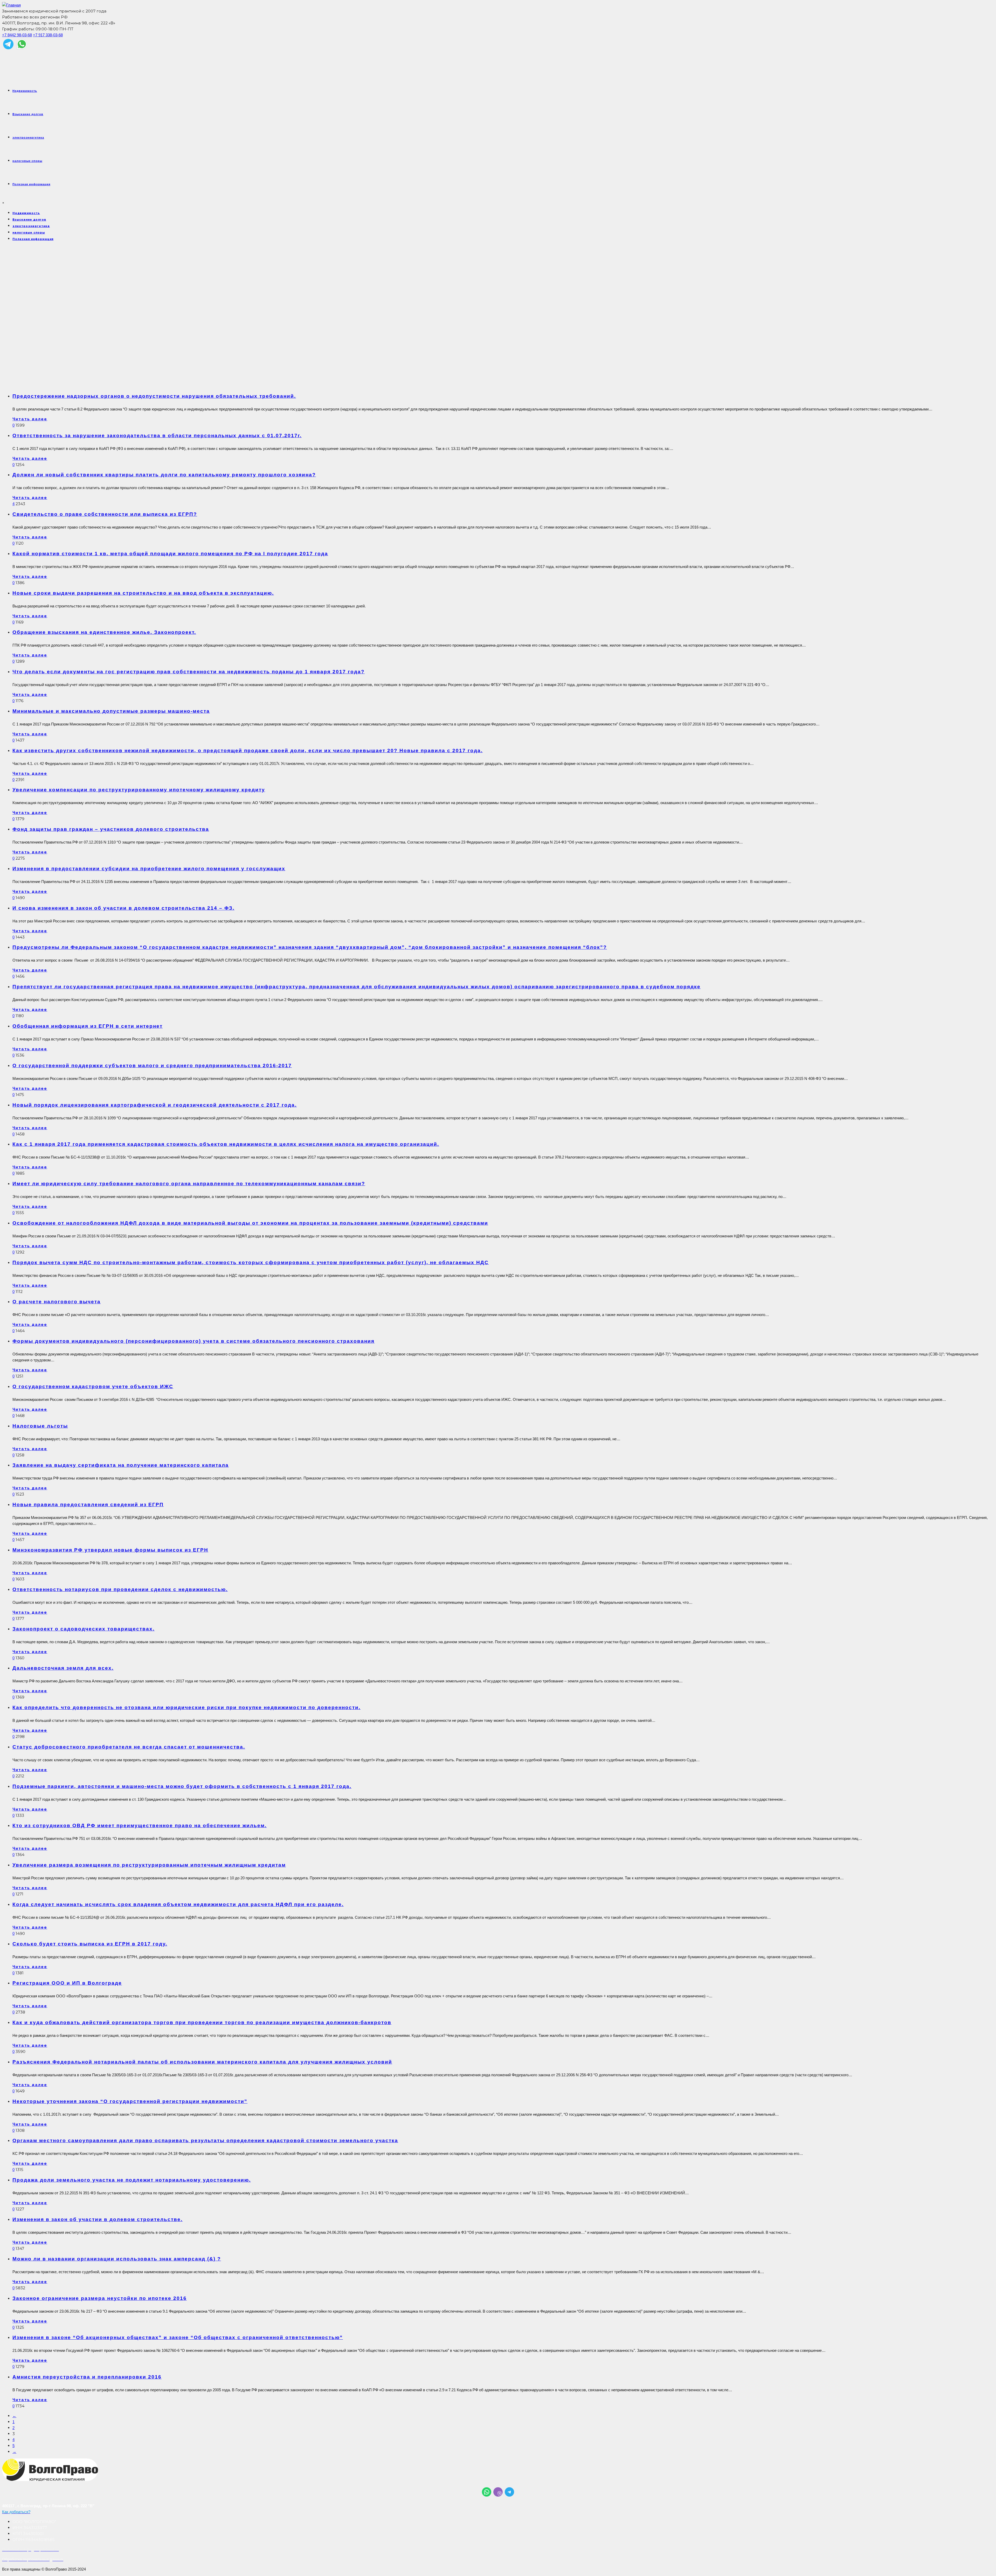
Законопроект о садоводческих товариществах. (84, 1629)
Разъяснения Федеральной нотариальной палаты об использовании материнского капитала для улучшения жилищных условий (202, 2062)
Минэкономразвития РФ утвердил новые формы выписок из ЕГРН (110, 1550)
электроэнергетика (28, 138)
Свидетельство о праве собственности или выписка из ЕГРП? (105, 514)
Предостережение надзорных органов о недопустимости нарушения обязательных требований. (154, 396)
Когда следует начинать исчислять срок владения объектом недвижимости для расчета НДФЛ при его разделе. (178, 1904)
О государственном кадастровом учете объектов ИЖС (93, 1386)
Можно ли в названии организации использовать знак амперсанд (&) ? (117, 2259)
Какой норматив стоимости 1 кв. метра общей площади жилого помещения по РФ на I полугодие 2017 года (170, 554)
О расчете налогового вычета (57, 1302)
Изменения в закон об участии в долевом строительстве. (98, 2219)
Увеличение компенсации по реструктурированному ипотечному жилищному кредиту (139, 790)
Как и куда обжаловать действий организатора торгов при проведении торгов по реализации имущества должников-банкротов (202, 2022)
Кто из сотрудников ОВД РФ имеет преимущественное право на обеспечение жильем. (140, 1825)
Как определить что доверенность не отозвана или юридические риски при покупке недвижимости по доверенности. (186, 1707)
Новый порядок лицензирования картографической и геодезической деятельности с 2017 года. (155, 1105)
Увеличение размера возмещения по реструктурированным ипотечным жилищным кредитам (149, 1865)
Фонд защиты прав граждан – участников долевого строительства (111, 829)
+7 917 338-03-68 (48, 35)
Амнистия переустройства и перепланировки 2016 (87, 2377)
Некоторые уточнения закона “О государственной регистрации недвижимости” (130, 2101)
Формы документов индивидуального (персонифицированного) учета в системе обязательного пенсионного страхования (193, 1341)
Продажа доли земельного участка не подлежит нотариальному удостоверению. (132, 2180)
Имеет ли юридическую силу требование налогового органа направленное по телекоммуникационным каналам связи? (189, 1184)
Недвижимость (25, 91)
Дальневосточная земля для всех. (63, 1668)
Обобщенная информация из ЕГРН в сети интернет (88, 1026)
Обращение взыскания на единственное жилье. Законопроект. (104, 632)
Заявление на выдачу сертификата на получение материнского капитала (121, 1465)
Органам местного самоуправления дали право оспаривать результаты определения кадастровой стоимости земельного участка (205, 2140)
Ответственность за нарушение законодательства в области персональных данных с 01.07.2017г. (157, 436)
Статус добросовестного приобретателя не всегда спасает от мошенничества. (129, 1747)
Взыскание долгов (28, 114)
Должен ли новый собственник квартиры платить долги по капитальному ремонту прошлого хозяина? (164, 475)
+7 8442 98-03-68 (17, 35)
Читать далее (30, 419)
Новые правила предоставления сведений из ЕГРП (88, 1505)
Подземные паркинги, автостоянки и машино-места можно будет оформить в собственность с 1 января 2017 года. (182, 1786)
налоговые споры (27, 161)
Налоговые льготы (40, 1426)
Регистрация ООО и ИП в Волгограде (67, 1983)
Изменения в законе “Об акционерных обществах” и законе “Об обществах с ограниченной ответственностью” (178, 2337)
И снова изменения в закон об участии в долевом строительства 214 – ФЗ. (123, 908)
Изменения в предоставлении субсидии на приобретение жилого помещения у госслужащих (149, 869)
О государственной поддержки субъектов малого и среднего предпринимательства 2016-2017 (152, 1066)
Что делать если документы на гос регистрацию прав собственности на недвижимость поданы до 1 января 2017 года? (189, 672)
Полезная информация (31, 184)
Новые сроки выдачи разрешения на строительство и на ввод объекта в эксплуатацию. (143, 593)
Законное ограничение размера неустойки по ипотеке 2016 (100, 2298)
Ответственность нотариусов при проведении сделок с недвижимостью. (120, 1589)
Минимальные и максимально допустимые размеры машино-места (111, 711)
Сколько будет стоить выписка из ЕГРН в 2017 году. (90, 1944)
